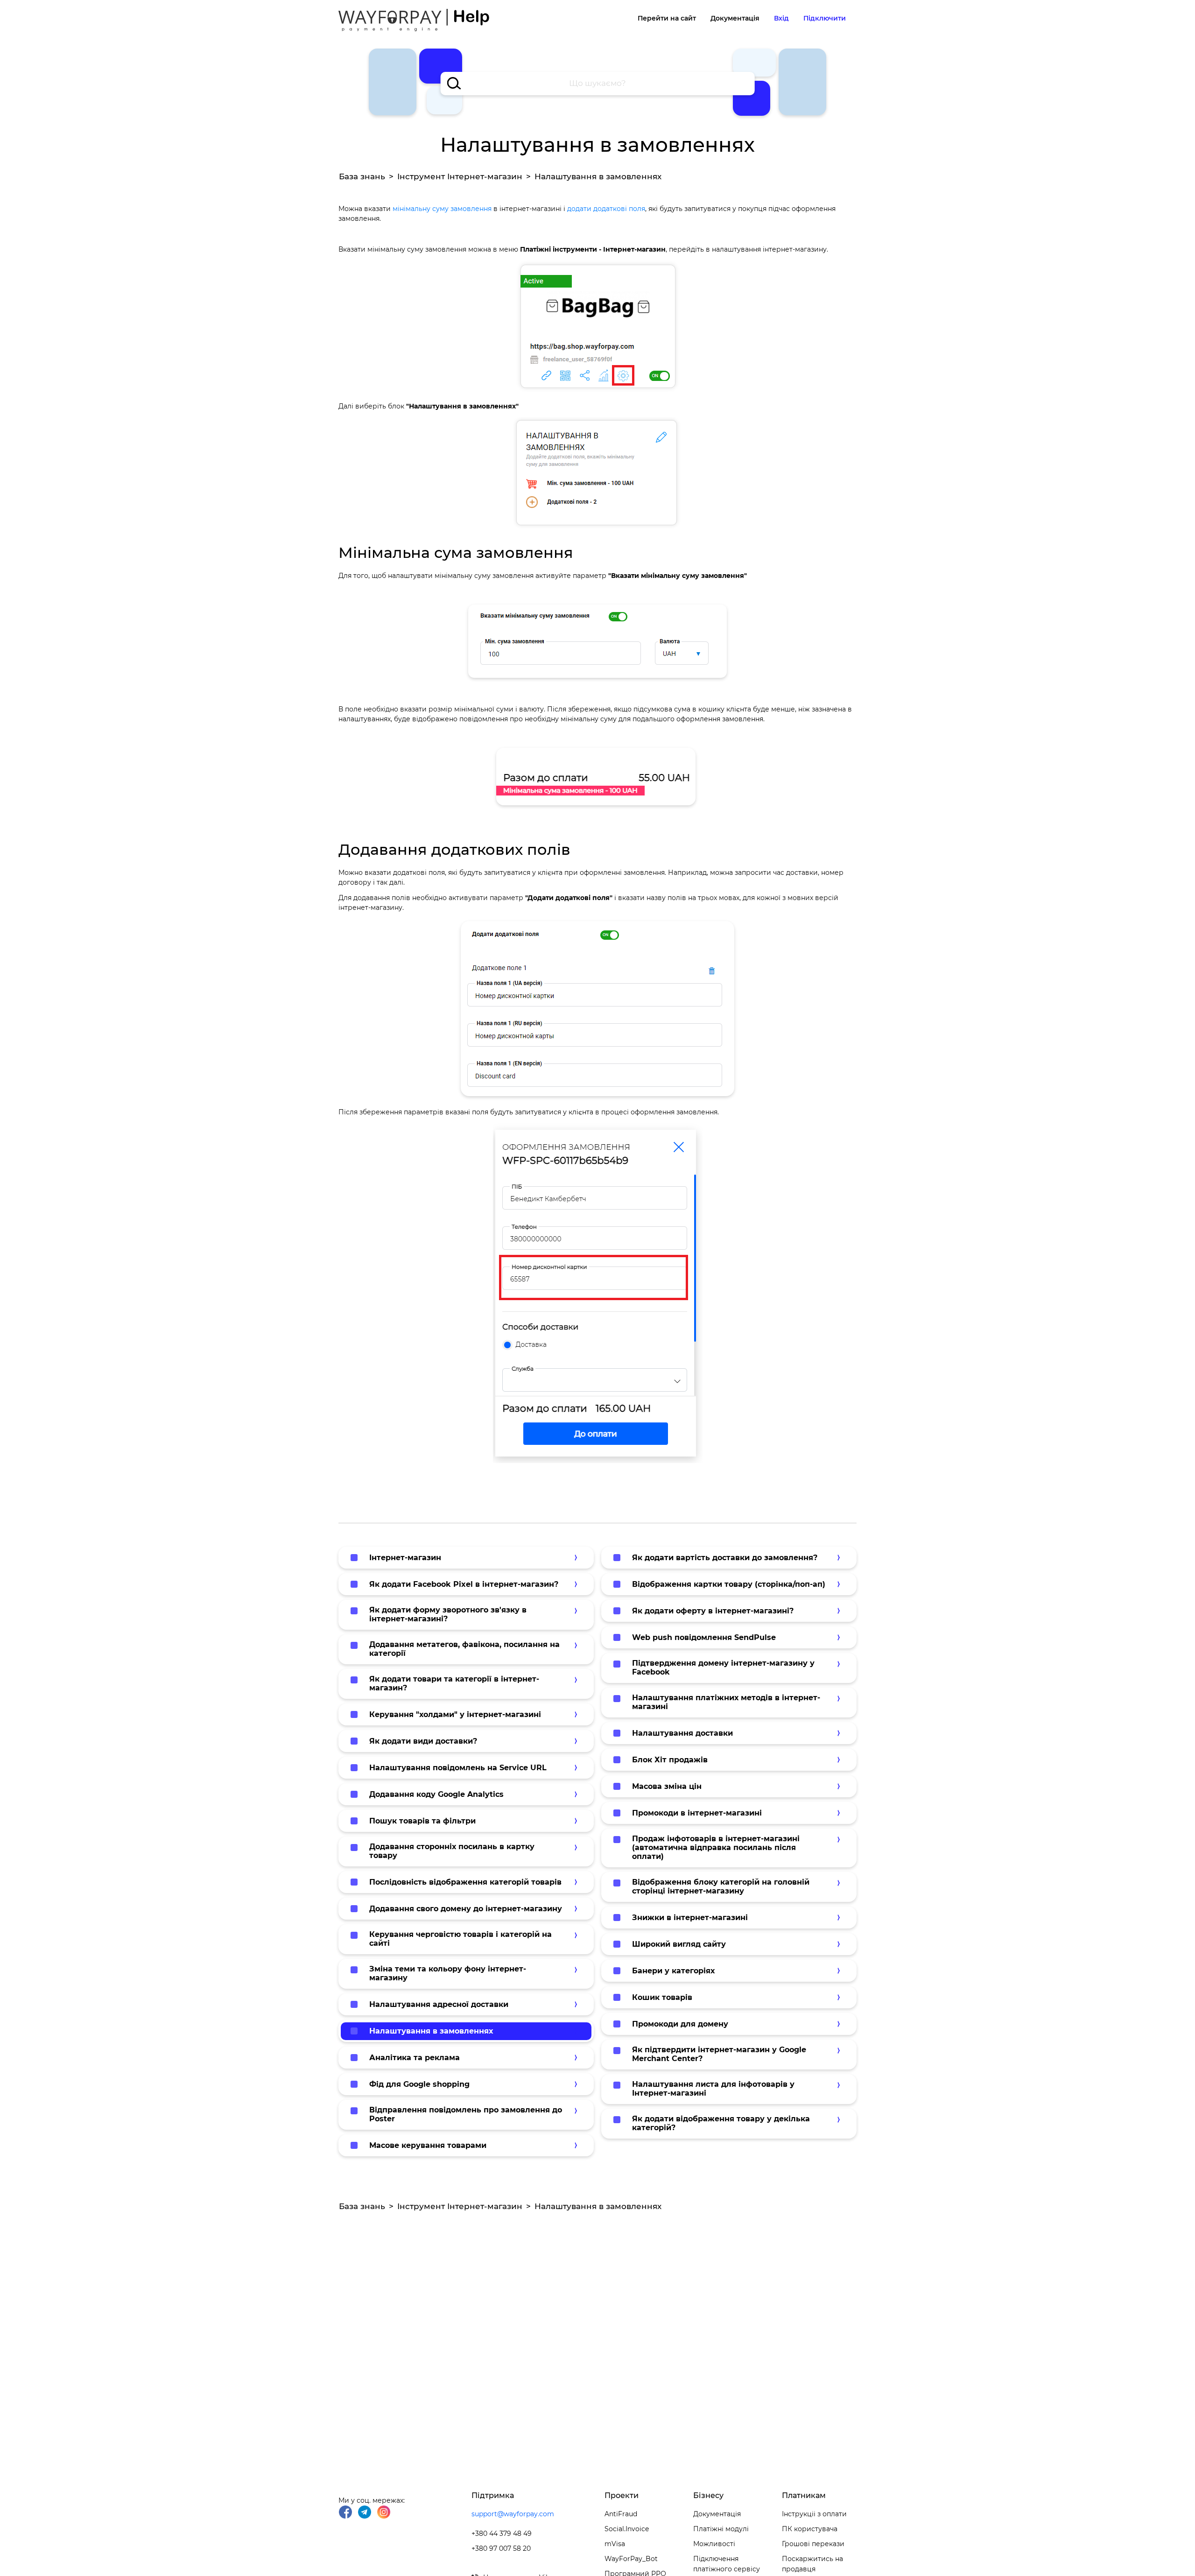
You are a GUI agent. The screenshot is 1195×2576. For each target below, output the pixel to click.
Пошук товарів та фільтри (422, 1821)
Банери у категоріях (673, 1971)
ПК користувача (810, 2529)
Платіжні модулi (721, 2529)
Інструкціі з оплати (814, 2514)
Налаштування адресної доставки (439, 2004)
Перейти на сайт (667, 18)
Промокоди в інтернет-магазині (697, 1813)
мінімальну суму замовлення (442, 209)
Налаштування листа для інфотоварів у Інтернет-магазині (713, 2089)
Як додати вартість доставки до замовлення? (725, 1558)
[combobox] (598, 84)
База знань (362, 176)
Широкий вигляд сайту (679, 1944)
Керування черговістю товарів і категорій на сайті (460, 1939)
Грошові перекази (813, 2544)
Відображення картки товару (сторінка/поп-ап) (729, 1584)
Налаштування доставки (682, 1733)
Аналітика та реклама (415, 2058)
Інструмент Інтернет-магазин (460, 176)
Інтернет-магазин (405, 1558)
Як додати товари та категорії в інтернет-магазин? (454, 1683)
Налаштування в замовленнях (431, 2031)
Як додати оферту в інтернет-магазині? (713, 1611)
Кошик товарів (662, 1997)
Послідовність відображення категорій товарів (465, 1882)
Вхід (781, 18)
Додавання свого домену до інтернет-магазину (466, 1909)
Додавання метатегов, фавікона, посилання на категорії (464, 1649)
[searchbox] (598, 84)
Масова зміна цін (667, 1786)
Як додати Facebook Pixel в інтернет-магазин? (464, 1584)
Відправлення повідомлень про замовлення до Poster (466, 2114)
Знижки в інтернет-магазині (690, 1918)
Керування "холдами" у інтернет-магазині (455, 1714)
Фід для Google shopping (419, 2084)
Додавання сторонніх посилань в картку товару (452, 1851)
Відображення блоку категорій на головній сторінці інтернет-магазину (721, 1886)
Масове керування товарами (428, 2145)
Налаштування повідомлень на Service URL (458, 1768)
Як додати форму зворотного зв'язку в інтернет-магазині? (448, 1614)
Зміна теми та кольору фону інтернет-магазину (448, 1973)
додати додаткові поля (605, 209)
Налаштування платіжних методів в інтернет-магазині (726, 1702)
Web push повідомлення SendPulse (704, 1637)
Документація (735, 18)
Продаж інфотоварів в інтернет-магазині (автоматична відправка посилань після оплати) (716, 1848)
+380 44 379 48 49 (502, 2534)
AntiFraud (621, 2514)
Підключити (825, 18)
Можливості (714, 2544)
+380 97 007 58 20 (501, 2548)
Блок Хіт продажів (670, 1760)
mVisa (615, 2544)
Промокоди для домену (680, 2024)
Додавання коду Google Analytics (436, 1794)
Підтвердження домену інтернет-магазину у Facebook (723, 1668)
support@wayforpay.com (513, 2514)
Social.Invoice (627, 2529)
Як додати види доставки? (423, 1741)
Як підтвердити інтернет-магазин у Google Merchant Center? (719, 2054)
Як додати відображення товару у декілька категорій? (721, 2123)
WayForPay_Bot (631, 2559)
